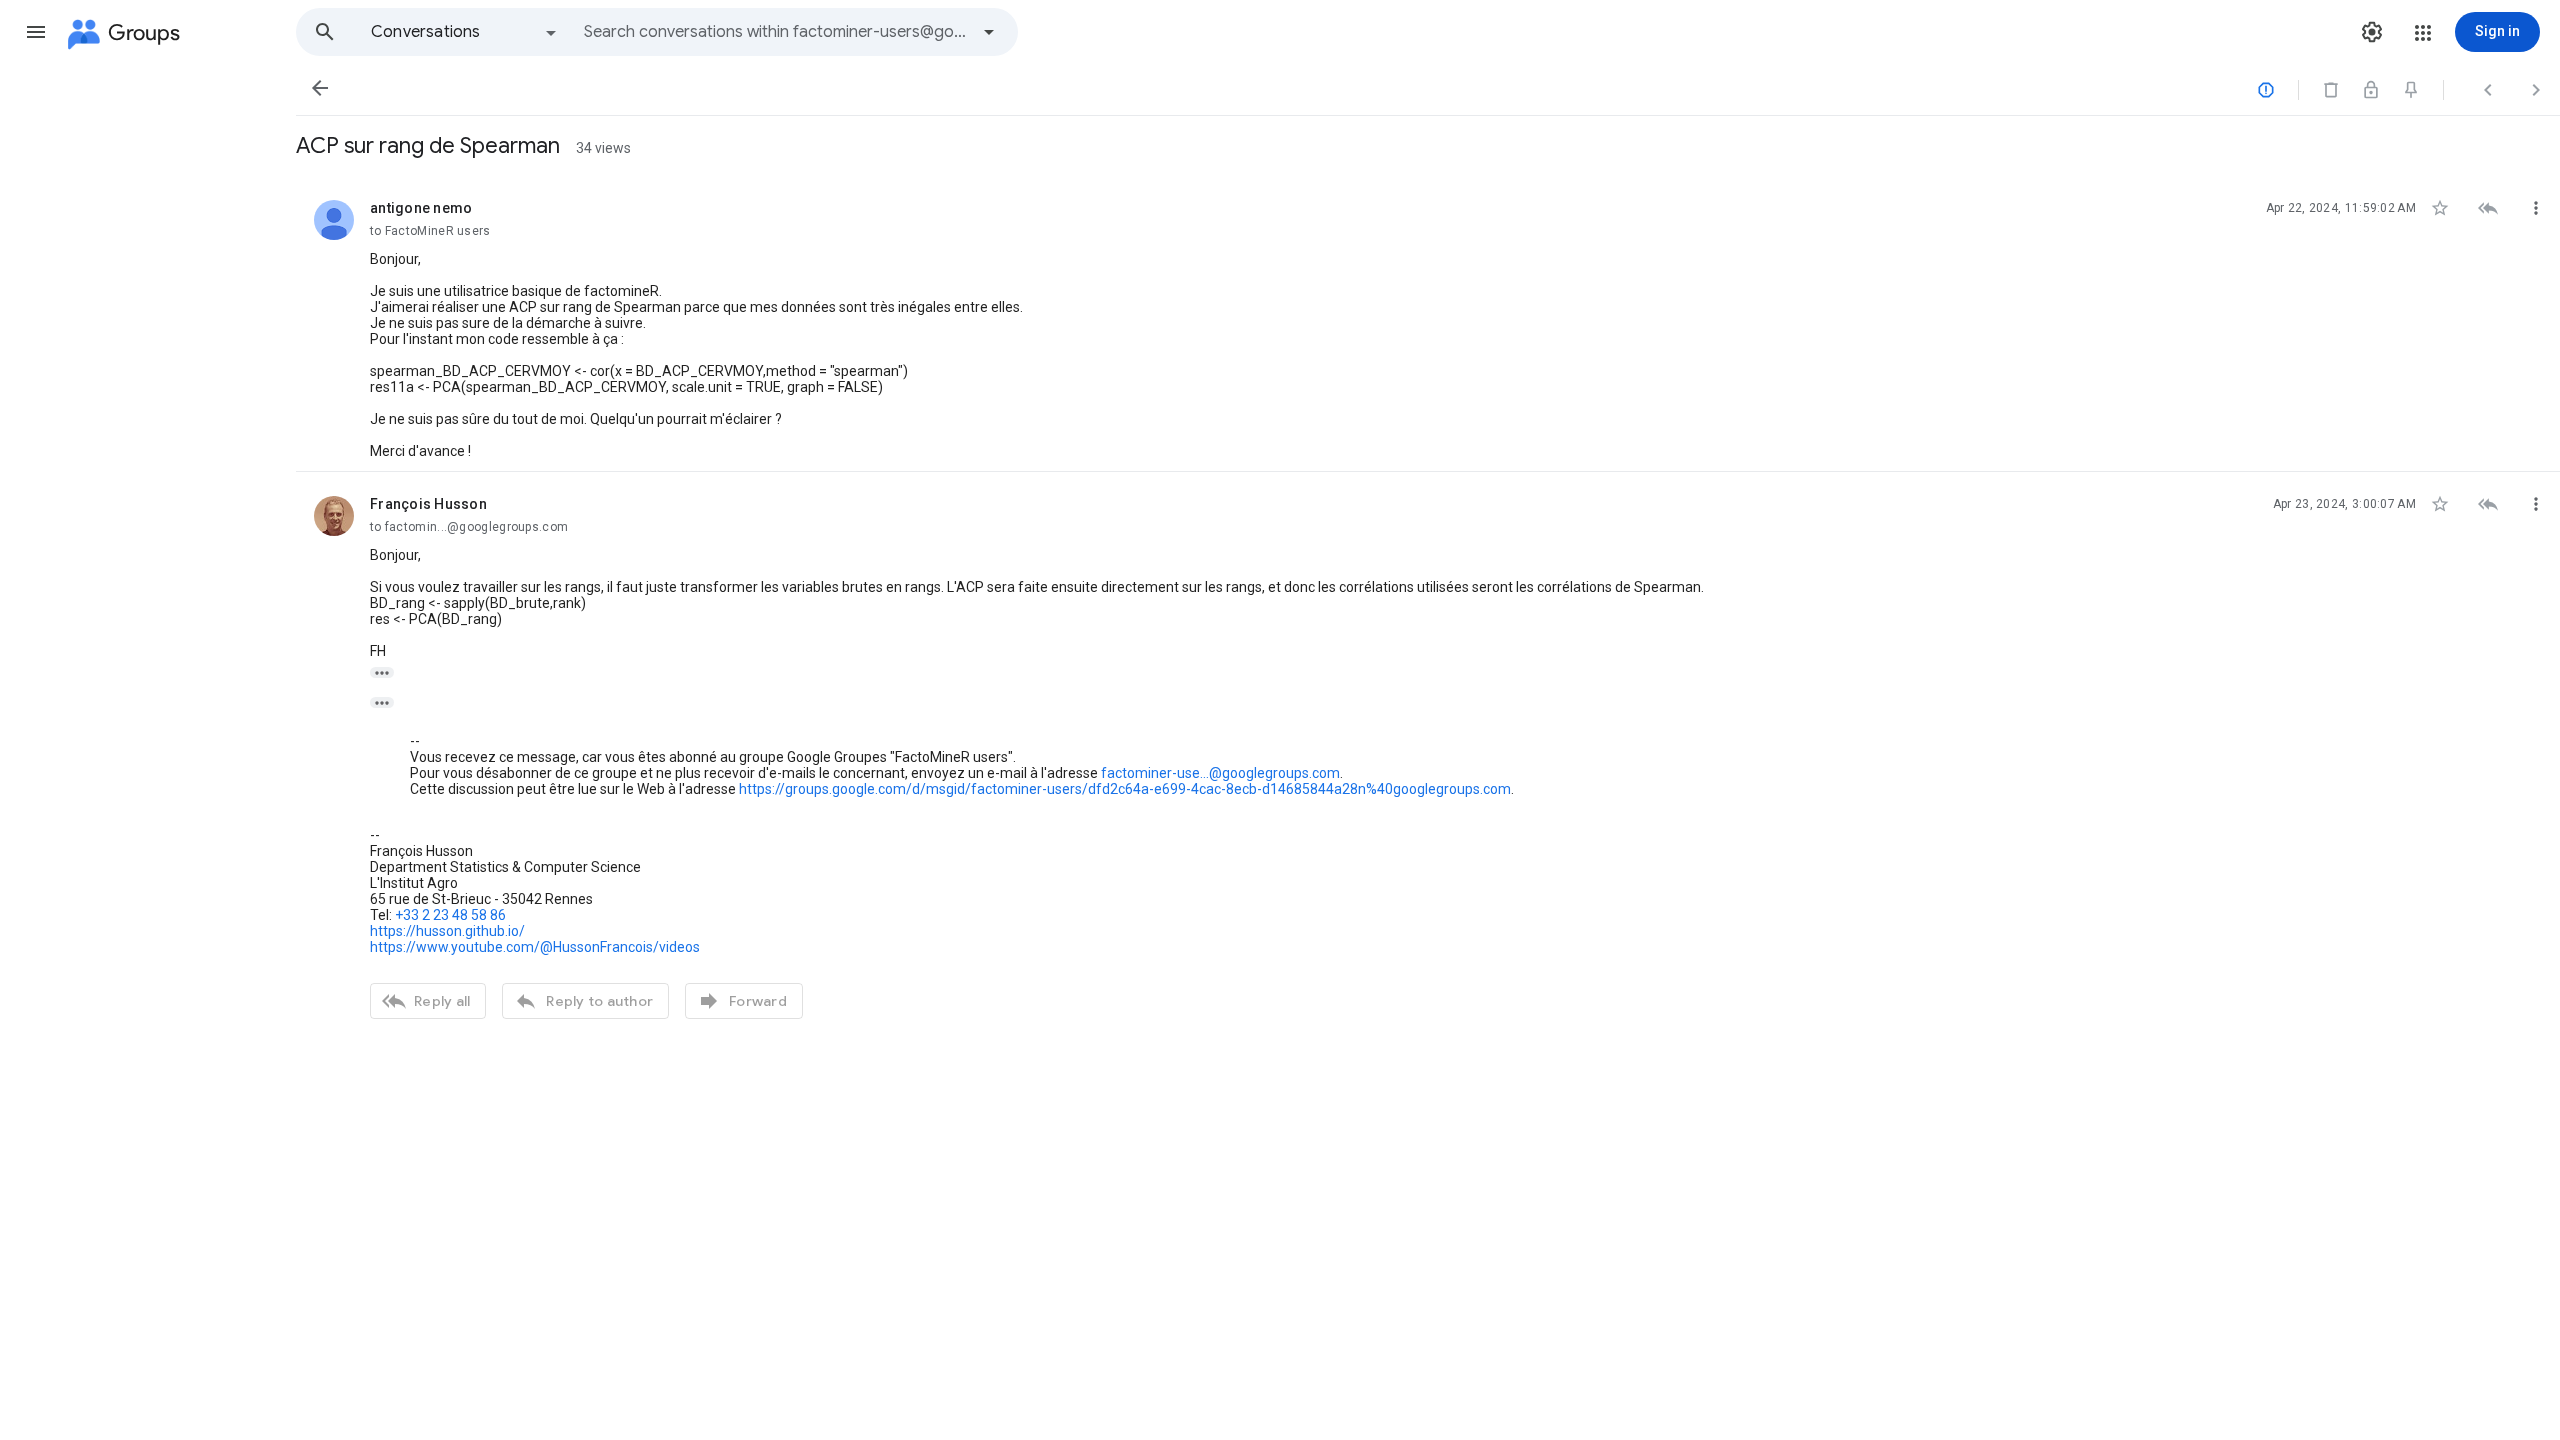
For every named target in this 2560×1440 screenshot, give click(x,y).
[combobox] (776, 32)
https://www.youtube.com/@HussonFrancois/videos (535, 947)
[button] (36, 32)
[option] (465, 32)
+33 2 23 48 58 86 (450, 915)
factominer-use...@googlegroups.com (1220, 773)
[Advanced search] (989, 32)
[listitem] (1428, 324)
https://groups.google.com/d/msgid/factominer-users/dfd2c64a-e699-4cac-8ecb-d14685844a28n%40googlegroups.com (1125, 789)
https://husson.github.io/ (447, 931)
